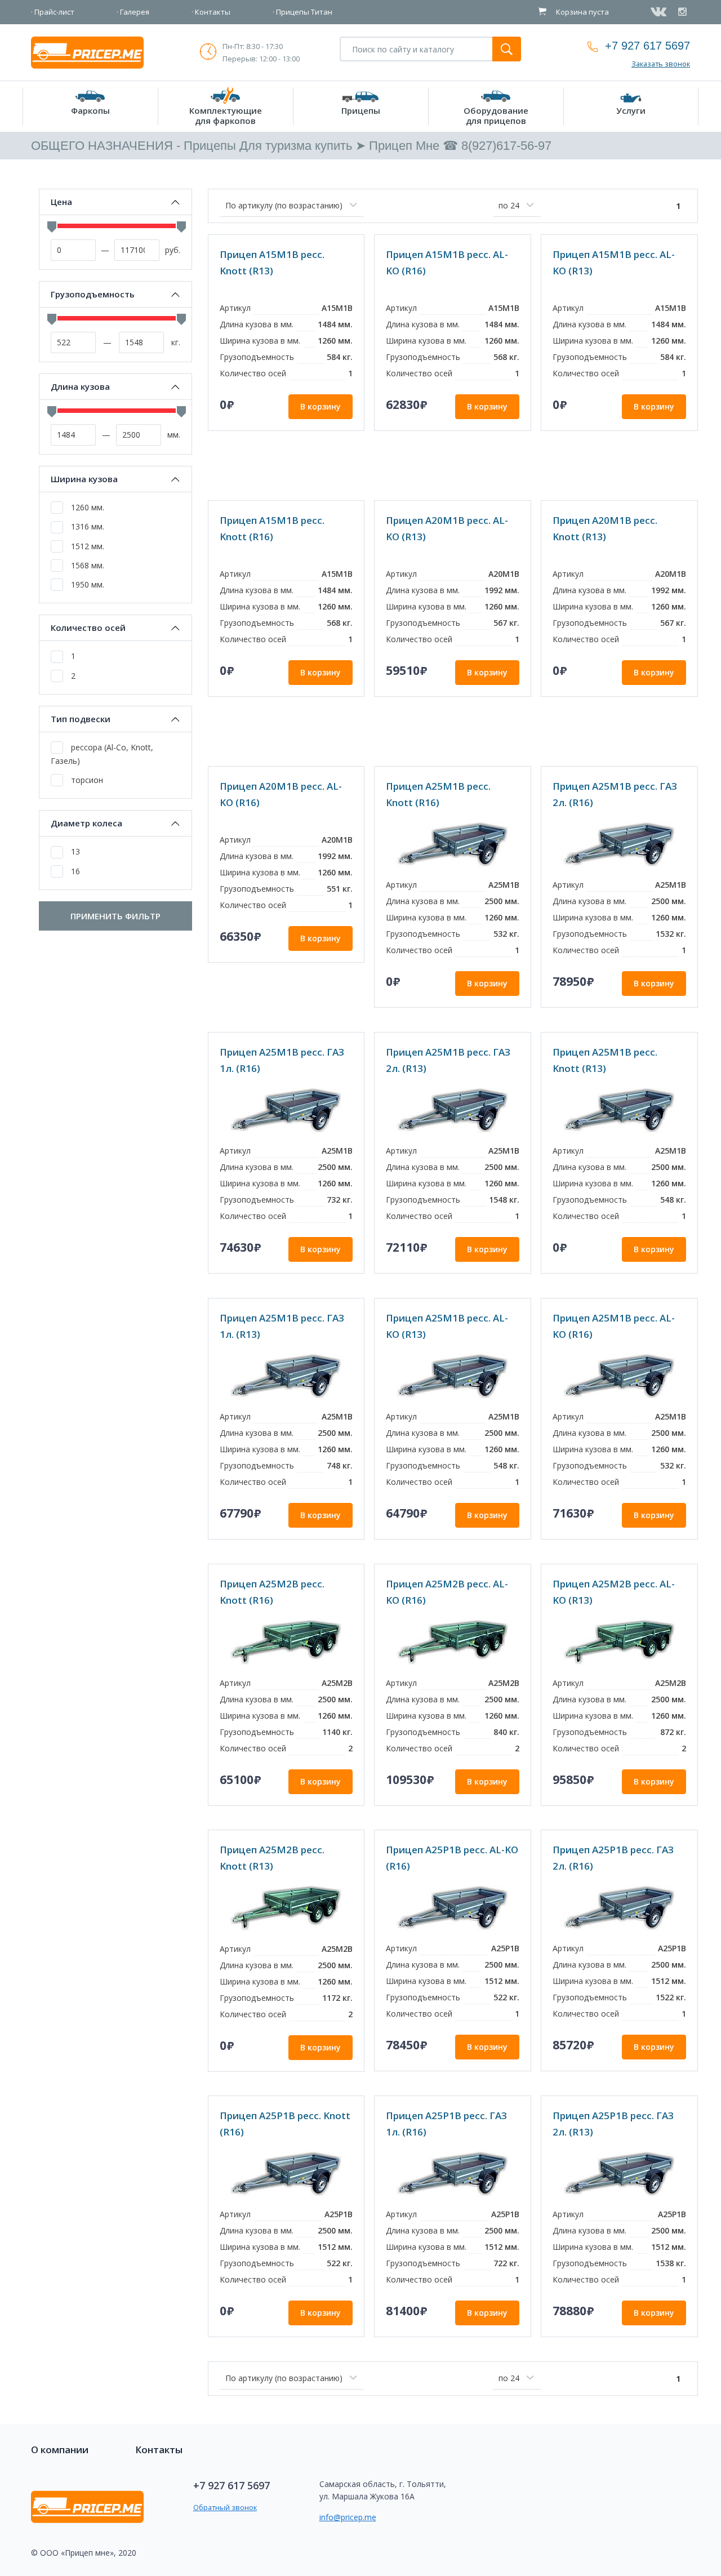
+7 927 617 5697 (647, 46)
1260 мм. (86, 507)
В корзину (321, 406)
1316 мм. (86, 526)
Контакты (213, 12)
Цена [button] (61, 202)
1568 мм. (86, 565)
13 (74, 851)
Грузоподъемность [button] (93, 294)
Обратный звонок (225, 2507)
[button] (90, 106)
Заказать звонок (661, 64)
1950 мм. (86, 584)
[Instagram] (684, 12)
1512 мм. (86, 546)
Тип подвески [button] (81, 719)
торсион (86, 780)
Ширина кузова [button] (84, 479)
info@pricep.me (348, 2517)
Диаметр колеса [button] (86, 823)
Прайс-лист (54, 12)
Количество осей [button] (88, 628)
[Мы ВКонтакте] (660, 12)
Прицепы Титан (304, 12)
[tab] (115, 202)
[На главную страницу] (87, 52)
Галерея (135, 12)
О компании (60, 2450)
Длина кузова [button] (80, 387)
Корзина (582, 12)
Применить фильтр (115, 916)
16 (74, 871)
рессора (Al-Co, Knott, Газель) (102, 754)
